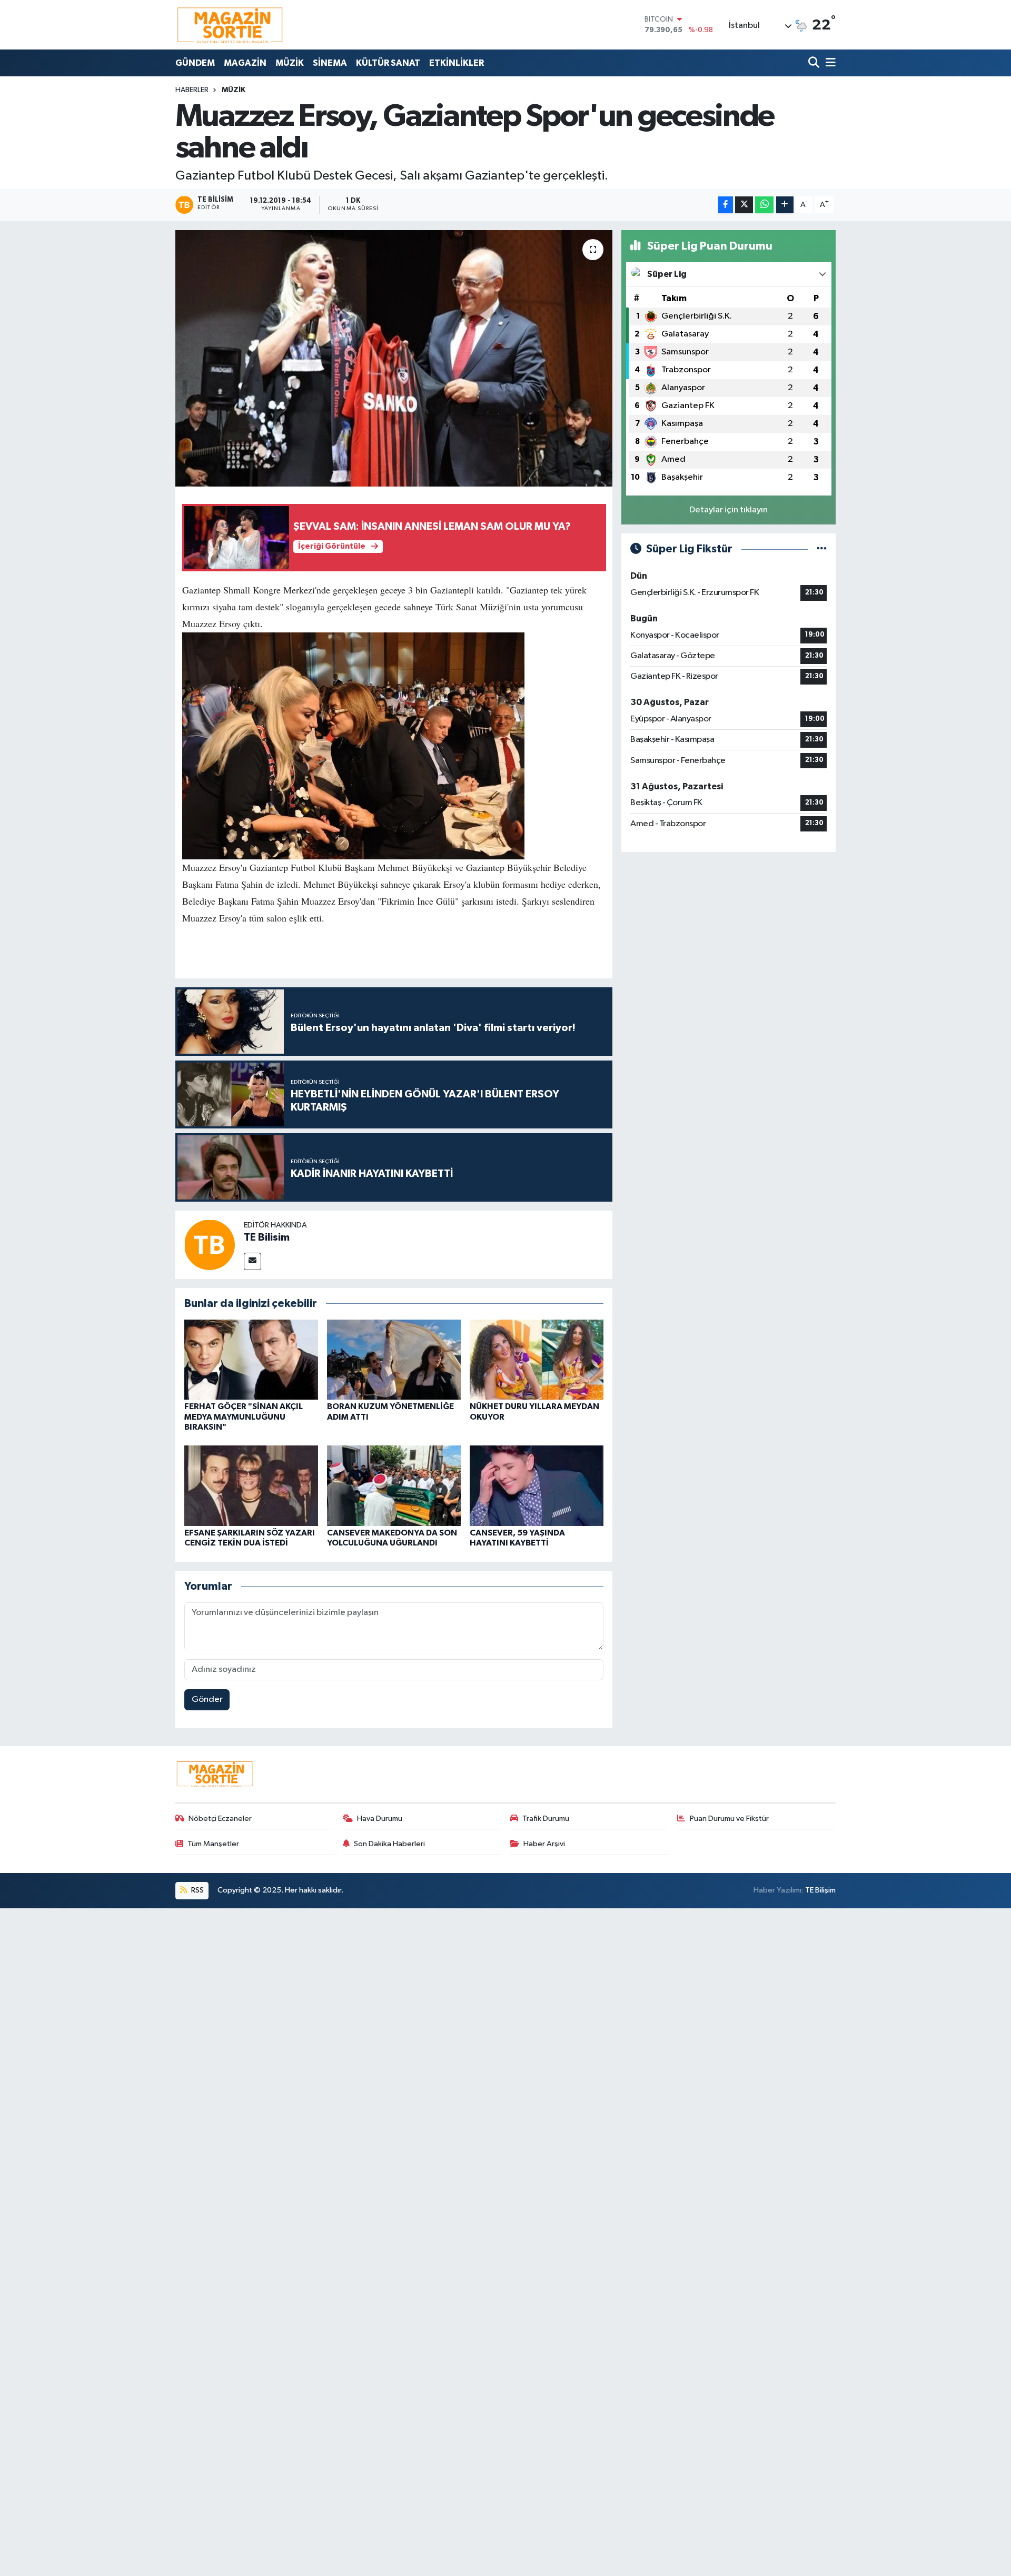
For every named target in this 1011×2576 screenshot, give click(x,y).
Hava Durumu (380, 1819)
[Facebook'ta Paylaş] (726, 205)
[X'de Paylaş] (744, 205)
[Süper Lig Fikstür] (822, 549)
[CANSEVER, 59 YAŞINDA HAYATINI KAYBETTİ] (537, 1486)
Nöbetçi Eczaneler (220, 1819)
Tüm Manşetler (213, 1844)
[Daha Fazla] (785, 205)
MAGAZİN (245, 63)
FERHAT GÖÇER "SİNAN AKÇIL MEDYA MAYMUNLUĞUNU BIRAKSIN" (244, 1416)
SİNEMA (330, 63)
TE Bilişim (820, 1890)
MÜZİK (290, 63)
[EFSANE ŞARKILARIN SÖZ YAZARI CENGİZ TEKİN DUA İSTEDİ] (251, 1486)
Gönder (207, 1700)
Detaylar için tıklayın (728, 510)
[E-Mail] (252, 1261)
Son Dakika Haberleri (389, 1844)
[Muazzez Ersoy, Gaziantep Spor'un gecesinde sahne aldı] (394, 358)
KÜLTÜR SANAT (388, 63)
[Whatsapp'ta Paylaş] (764, 205)
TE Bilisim (267, 1237)
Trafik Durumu (546, 1819)
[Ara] (815, 63)
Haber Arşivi (544, 1844)
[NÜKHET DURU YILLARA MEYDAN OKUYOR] (537, 1359)
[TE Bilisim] (210, 1245)
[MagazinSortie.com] (230, 25)
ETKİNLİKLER (457, 63)
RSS (197, 1890)
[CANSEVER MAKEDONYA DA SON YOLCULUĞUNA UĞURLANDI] (394, 1486)
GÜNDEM (195, 63)
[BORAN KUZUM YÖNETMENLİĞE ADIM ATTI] (394, 1359)
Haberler (192, 90)
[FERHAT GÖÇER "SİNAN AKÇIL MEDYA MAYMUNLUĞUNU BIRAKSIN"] (251, 1359)
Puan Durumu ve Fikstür (729, 1819)
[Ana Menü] (829, 63)
